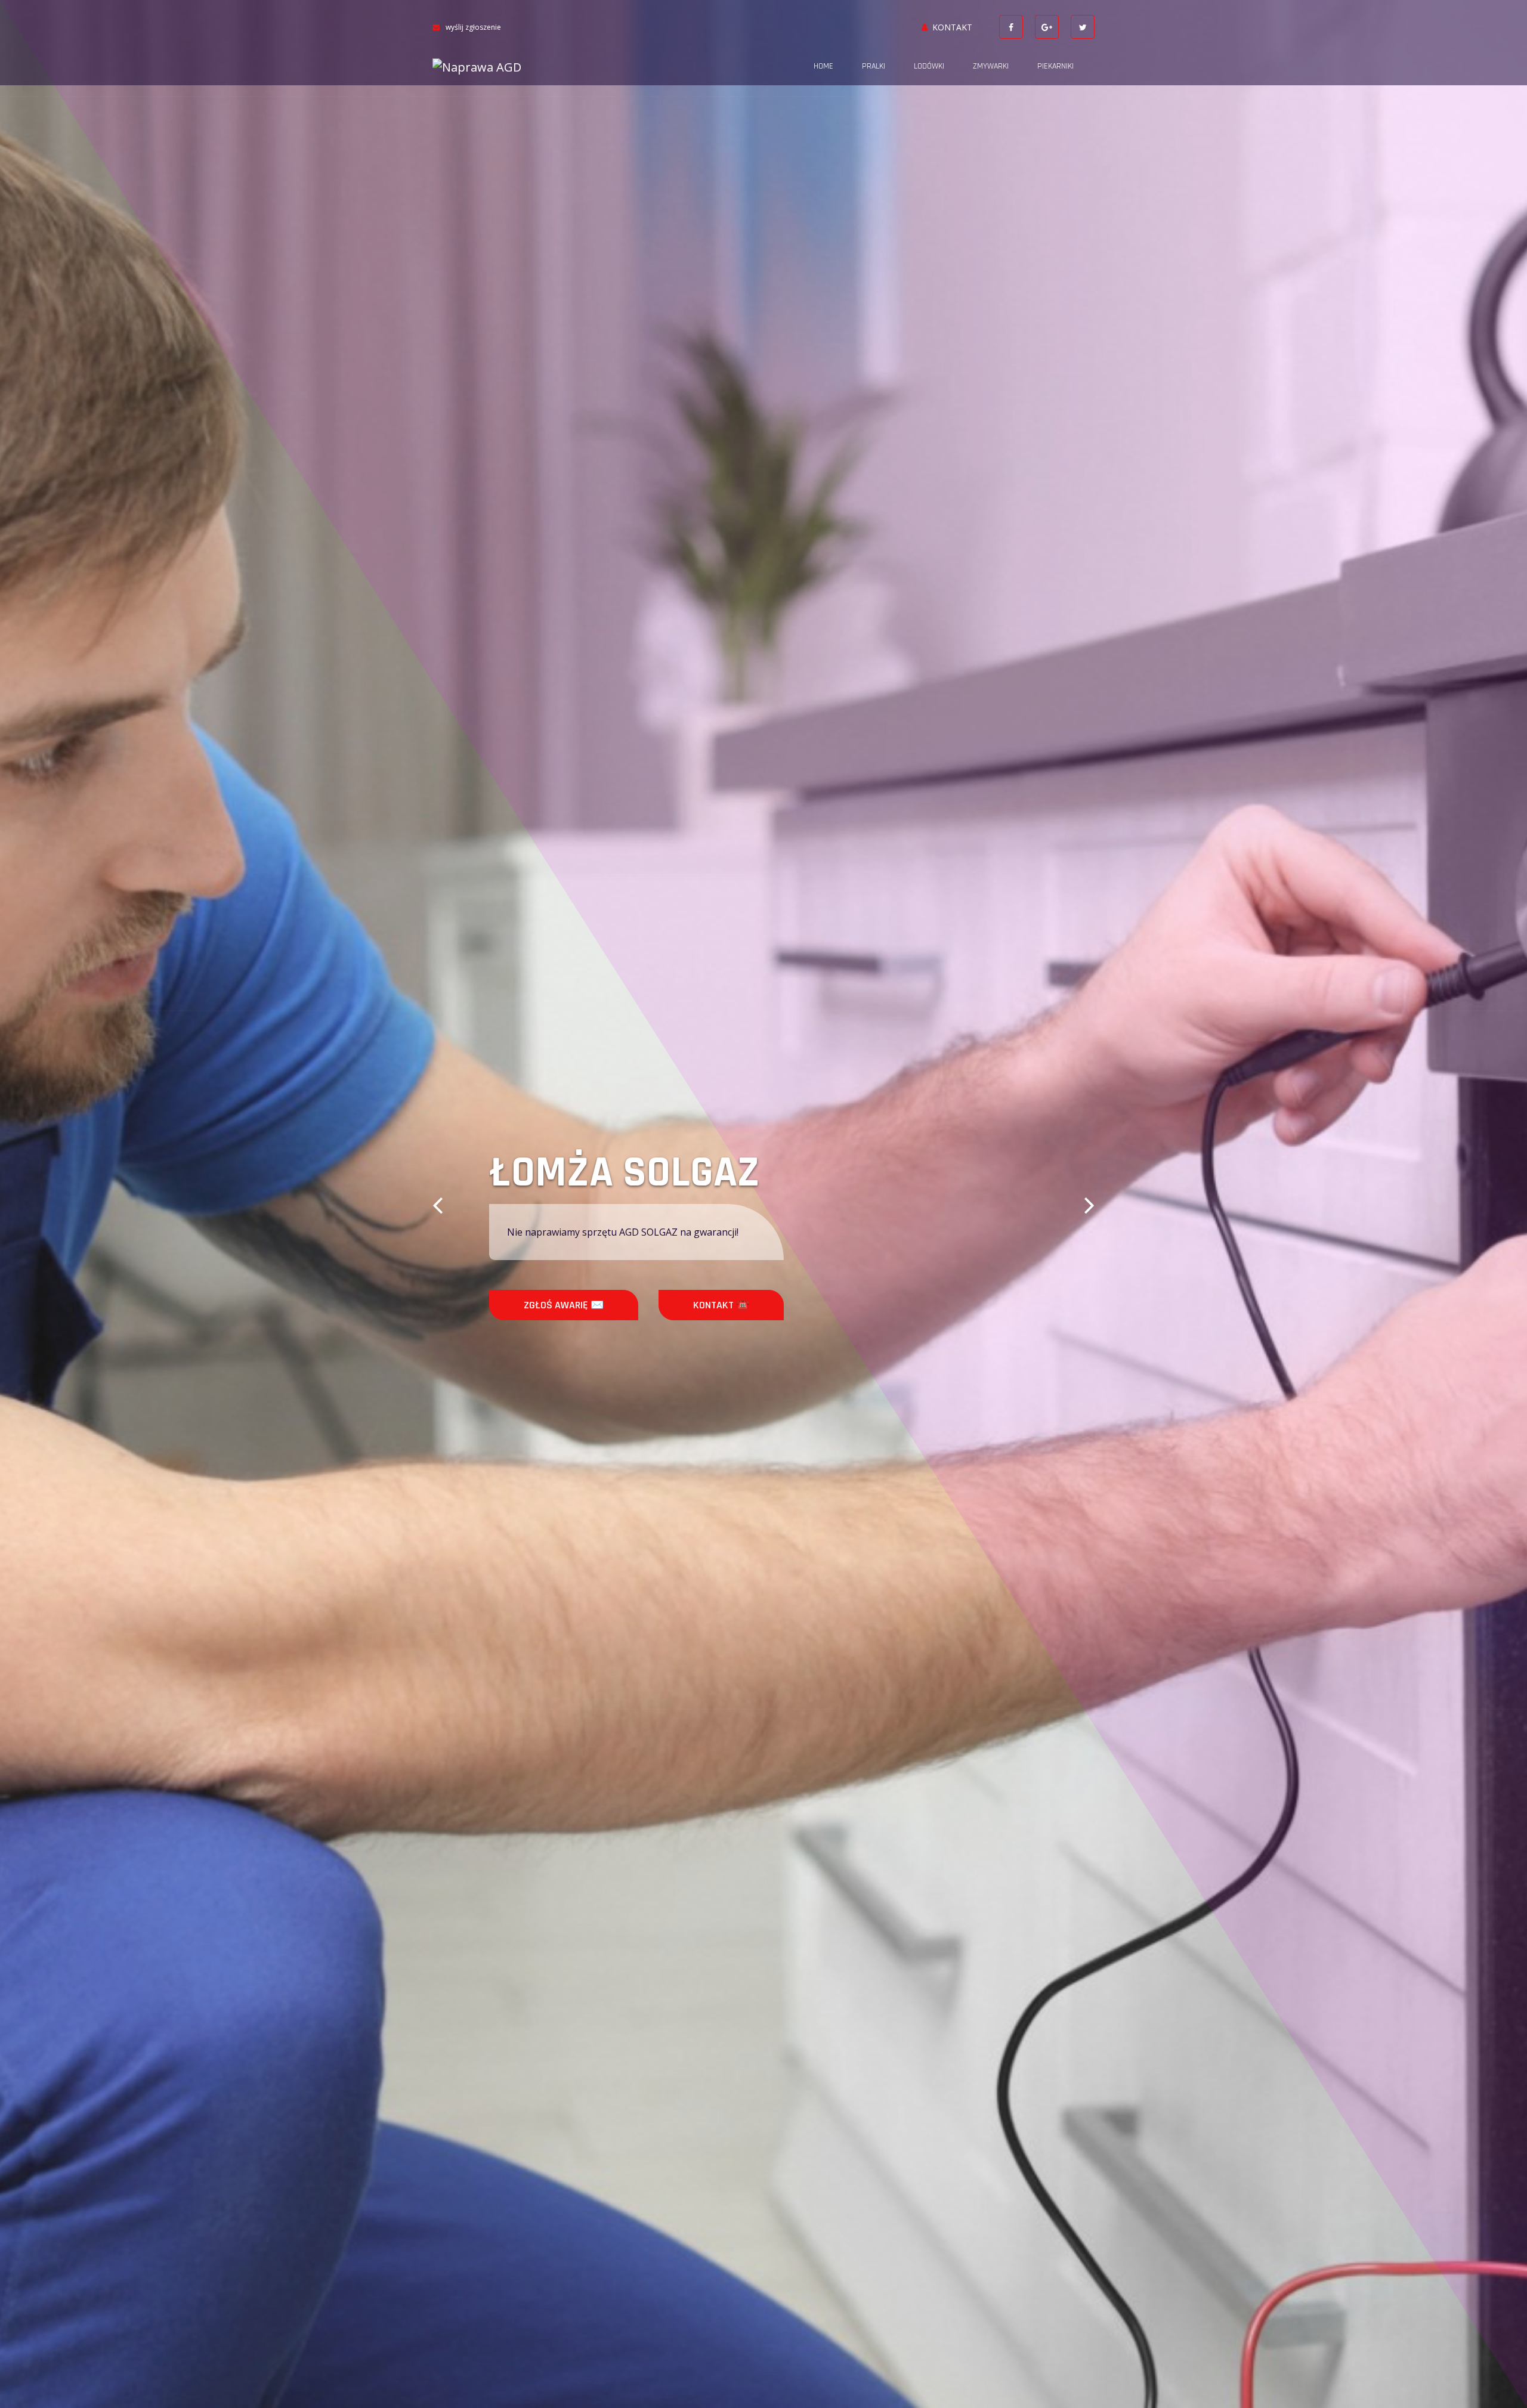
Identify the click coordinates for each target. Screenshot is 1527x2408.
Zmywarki (991, 66)
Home (823, 66)
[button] (438, 1204)
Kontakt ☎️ (721, 1305)
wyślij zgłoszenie (473, 27)
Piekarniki (1055, 66)
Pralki (874, 66)
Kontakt (952, 27)
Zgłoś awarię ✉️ (564, 1305)
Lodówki (929, 66)
